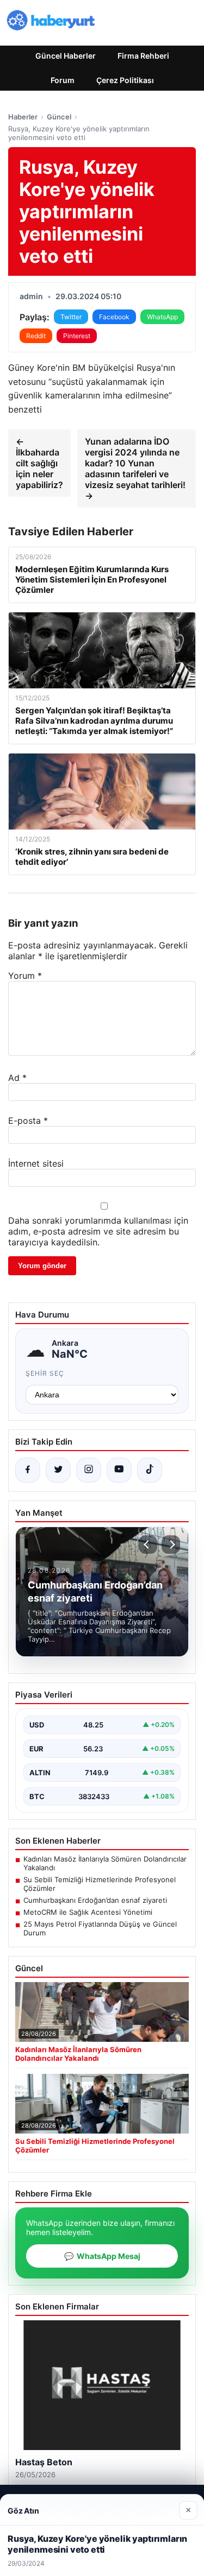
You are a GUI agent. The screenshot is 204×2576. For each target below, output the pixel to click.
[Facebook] (28, 1470)
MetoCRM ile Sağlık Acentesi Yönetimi (88, 1912)
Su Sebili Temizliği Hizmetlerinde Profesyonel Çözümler (100, 1884)
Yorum (25, 976)
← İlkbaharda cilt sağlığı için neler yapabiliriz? (39, 463)
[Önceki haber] (148, 1545)
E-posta (28, 1121)
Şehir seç (45, 1373)
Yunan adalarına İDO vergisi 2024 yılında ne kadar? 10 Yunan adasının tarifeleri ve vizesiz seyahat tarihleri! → (135, 469)
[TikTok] (150, 1470)
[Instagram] (89, 1470)
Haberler (23, 117)
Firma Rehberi (143, 56)
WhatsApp (162, 317)
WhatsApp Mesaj (102, 2256)
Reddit (36, 336)
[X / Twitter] (58, 1470)
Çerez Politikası (125, 80)
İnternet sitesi (36, 1163)
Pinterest (77, 336)
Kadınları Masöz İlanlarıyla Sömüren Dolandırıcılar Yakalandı (105, 1863)
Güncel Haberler (66, 56)
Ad (17, 1078)
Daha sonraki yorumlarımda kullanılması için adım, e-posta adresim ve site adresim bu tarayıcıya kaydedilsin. (98, 1231)
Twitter (71, 317)
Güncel (59, 117)
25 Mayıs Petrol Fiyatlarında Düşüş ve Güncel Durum (100, 1928)
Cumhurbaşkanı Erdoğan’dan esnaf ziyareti (95, 1900)
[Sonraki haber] (171, 1545)
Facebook (114, 317)
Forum (63, 80)
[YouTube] (119, 1470)
